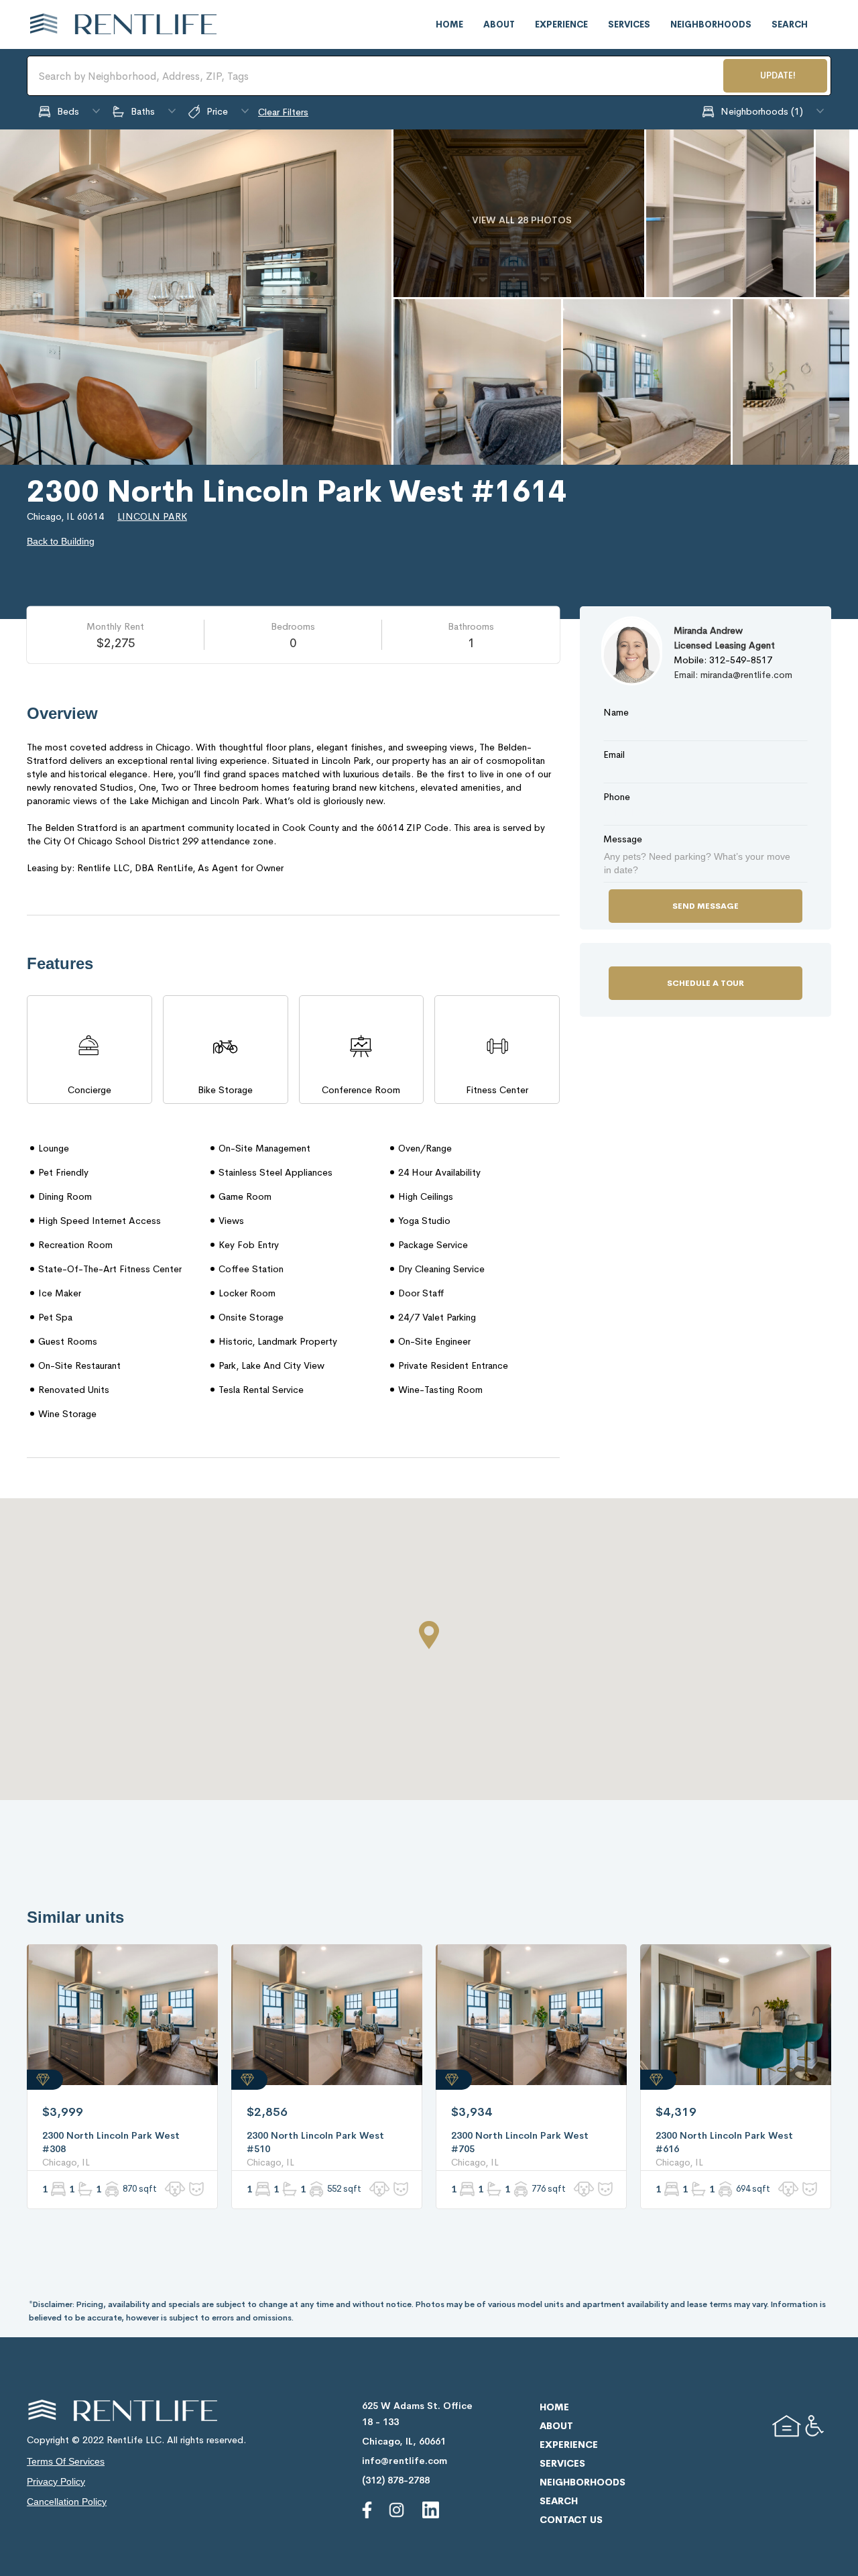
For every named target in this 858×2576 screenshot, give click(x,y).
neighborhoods (711, 24)
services (629, 24)
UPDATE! (778, 75)
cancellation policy (67, 2502)
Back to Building (61, 541)
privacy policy (56, 2481)
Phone (617, 797)
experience (561, 24)
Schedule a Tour (706, 983)
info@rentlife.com (405, 2461)
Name (616, 712)
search (790, 24)
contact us (571, 2520)
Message (623, 839)
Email (614, 754)
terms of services (66, 2461)
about (499, 24)
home (449, 24)
